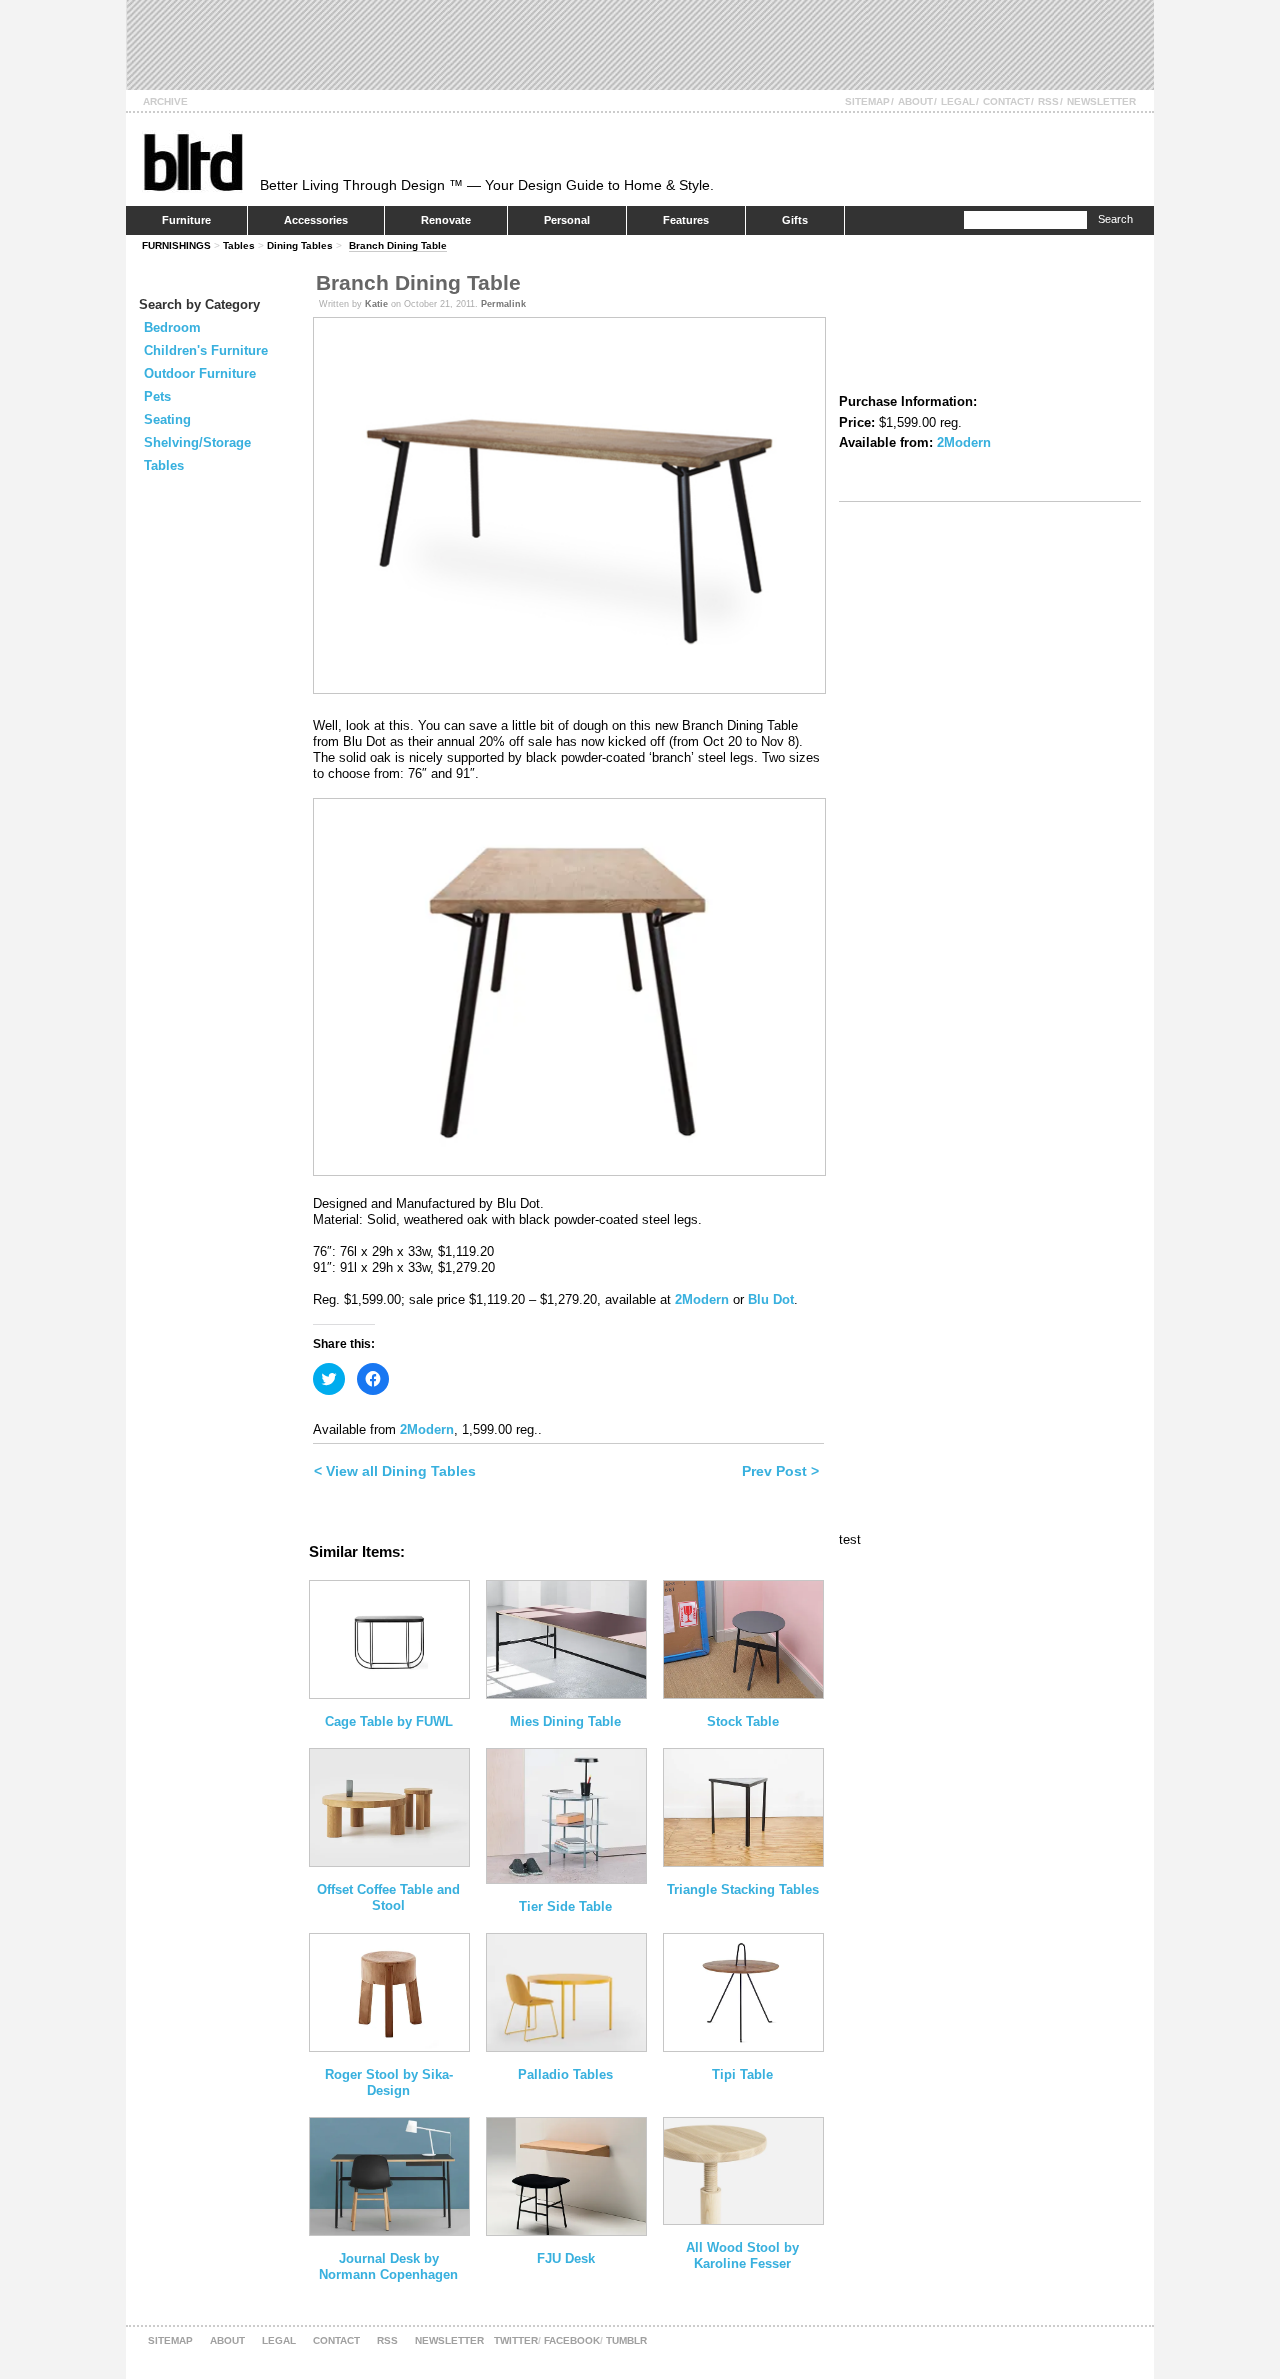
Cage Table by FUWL (389, 1721)
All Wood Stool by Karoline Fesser (742, 2255)
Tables (239, 245)
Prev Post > (780, 1471)
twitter (516, 2340)
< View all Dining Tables (395, 1471)
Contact (1006, 101)
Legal (958, 101)
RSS (1048, 101)
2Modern (702, 1299)
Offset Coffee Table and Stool (388, 1897)
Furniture (186, 220)
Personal (567, 220)
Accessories (316, 220)
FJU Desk (566, 2258)
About (915, 101)
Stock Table (743, 1721)
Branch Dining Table (398, 245)
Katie (376, 304)
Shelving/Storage (197, 442)
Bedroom (172, 327)
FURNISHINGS (176, 245)
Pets (157, 396)
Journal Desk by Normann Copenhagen (388, 2266)
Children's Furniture (206, 350)
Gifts (795, 220)
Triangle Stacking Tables (743, 1889)
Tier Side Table (565, 1906)
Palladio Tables (565, 2074)
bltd (192, 161)
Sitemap (867, 101)
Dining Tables (300, 245)
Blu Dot (771, 1299)
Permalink (503, 304)
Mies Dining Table (565, 1721)
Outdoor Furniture (200, 373)
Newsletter (1101, 101)
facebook (572, 2340)
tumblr (626, 2340)
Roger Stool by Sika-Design (389, 2082)
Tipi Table (742, 2074)
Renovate (446, 220)
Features (686, 220)
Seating (167, 419)
